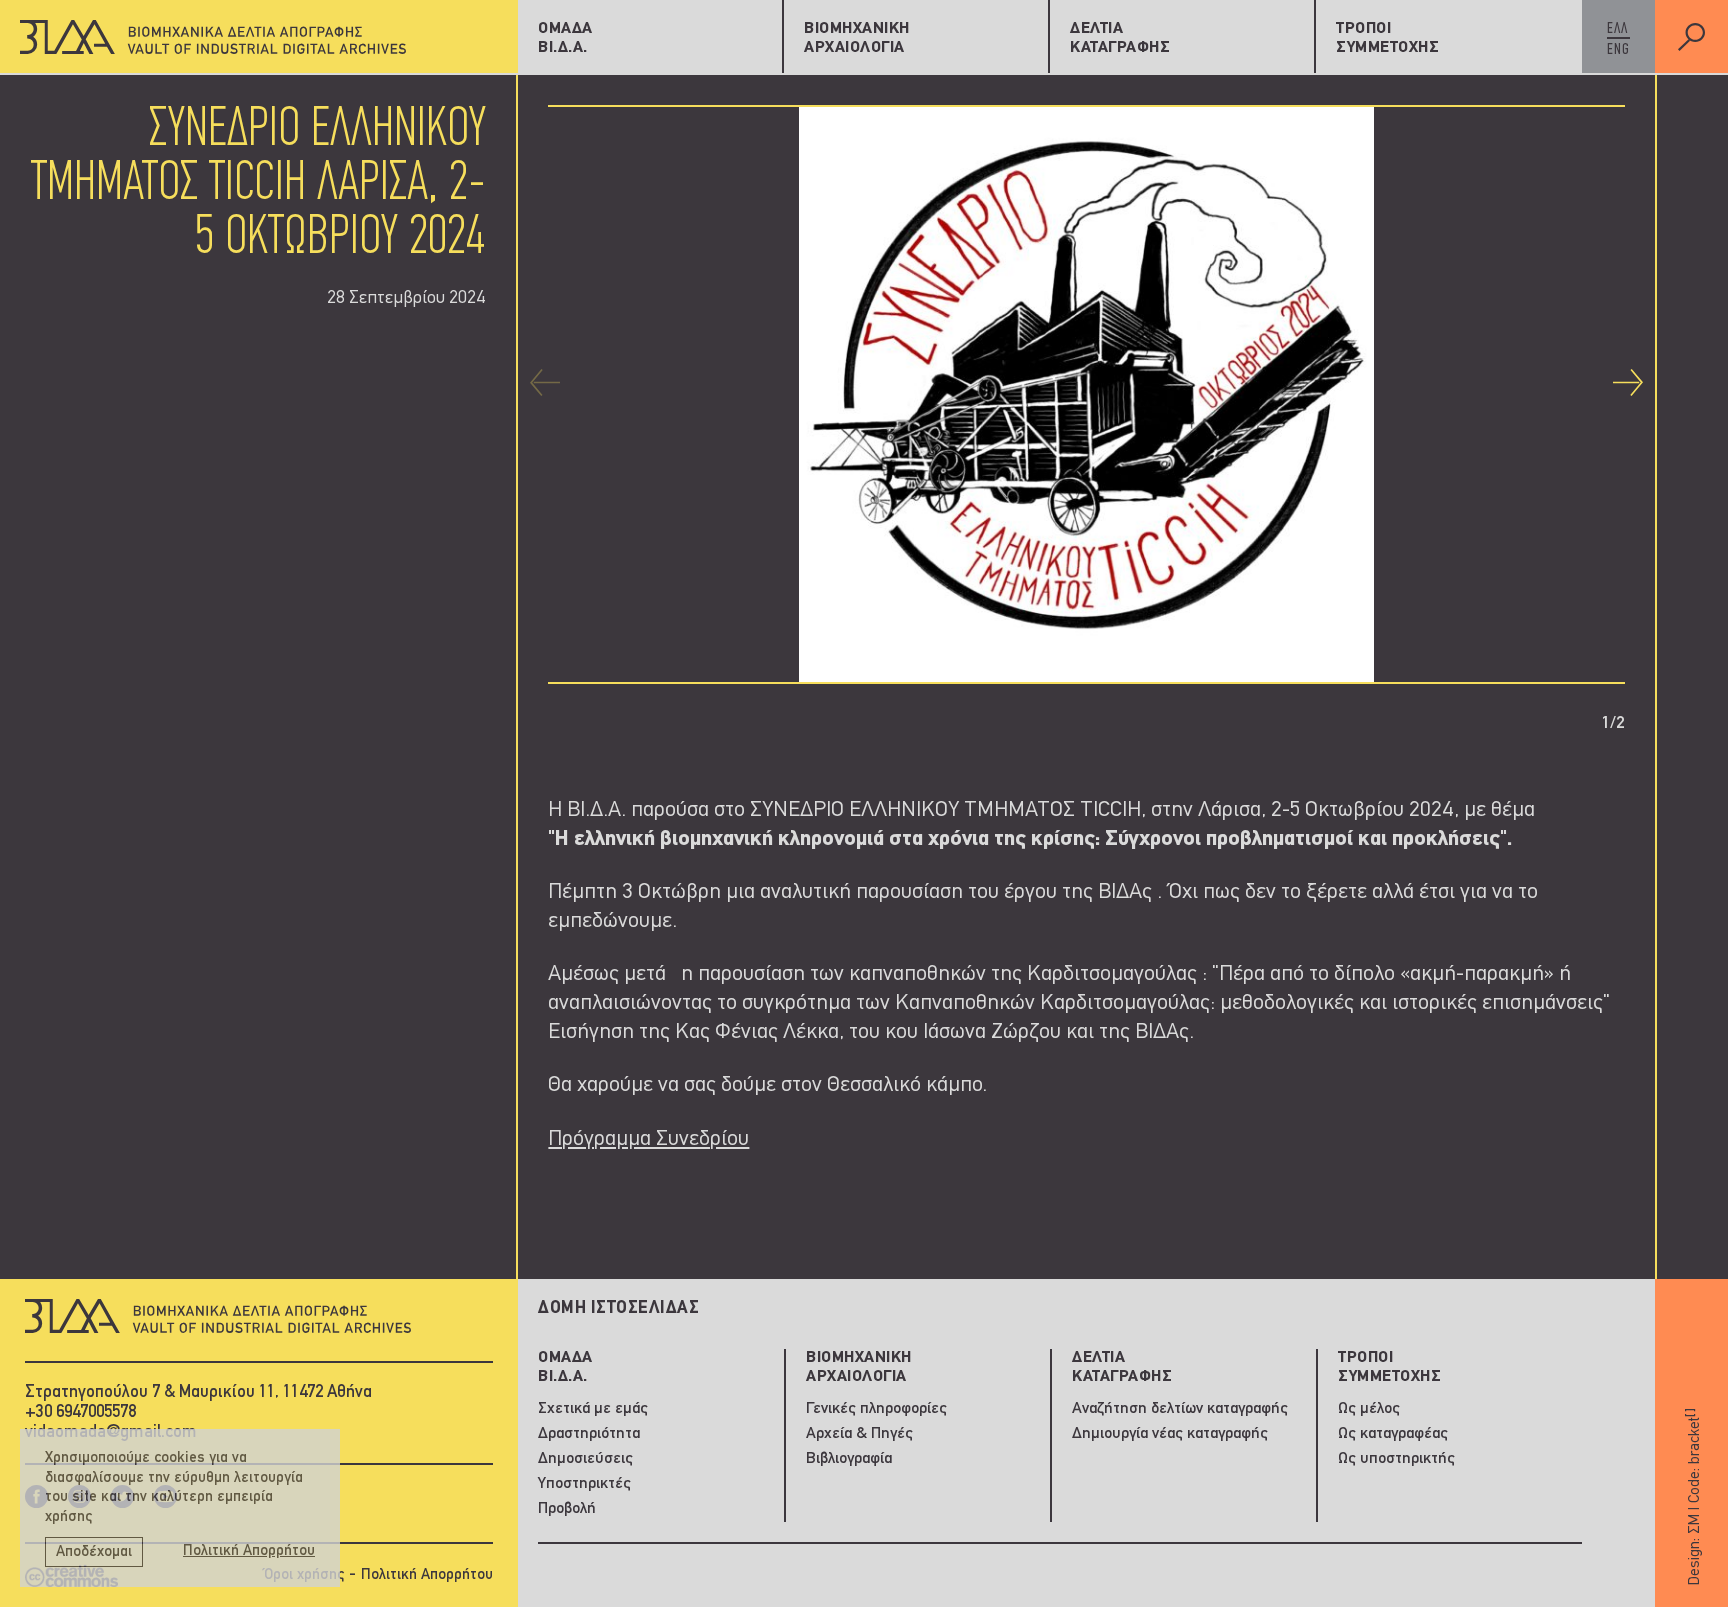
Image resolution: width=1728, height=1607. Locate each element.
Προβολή (567, 1509)
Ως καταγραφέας (1393, 1434)
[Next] (1628, 382)
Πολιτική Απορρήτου (427, 1575)
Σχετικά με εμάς (593, 1409)
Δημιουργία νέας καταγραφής (1170, 1434)
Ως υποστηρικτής (1396, 1459)
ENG (1618, 50)
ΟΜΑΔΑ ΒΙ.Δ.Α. (565, 38)
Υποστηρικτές (584, 1484)
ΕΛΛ (1617, 29)
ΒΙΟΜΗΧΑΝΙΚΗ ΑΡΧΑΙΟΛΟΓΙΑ (857, 38)
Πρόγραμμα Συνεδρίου (648, 1139)
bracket (1694, 1436)
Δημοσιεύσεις (585, 1459)
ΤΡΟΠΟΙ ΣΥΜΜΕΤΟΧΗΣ (1387, 38)
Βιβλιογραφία (849, 1459)
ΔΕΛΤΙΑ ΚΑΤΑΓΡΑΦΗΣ (1120, 38)
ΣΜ (1694, 1524)
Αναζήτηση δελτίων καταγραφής (1180, 1409)
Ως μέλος (1369, 1409)
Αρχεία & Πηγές (859, 1434)
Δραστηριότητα (589, 1434)
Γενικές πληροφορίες (876, 1409)
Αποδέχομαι (94, 1552)
